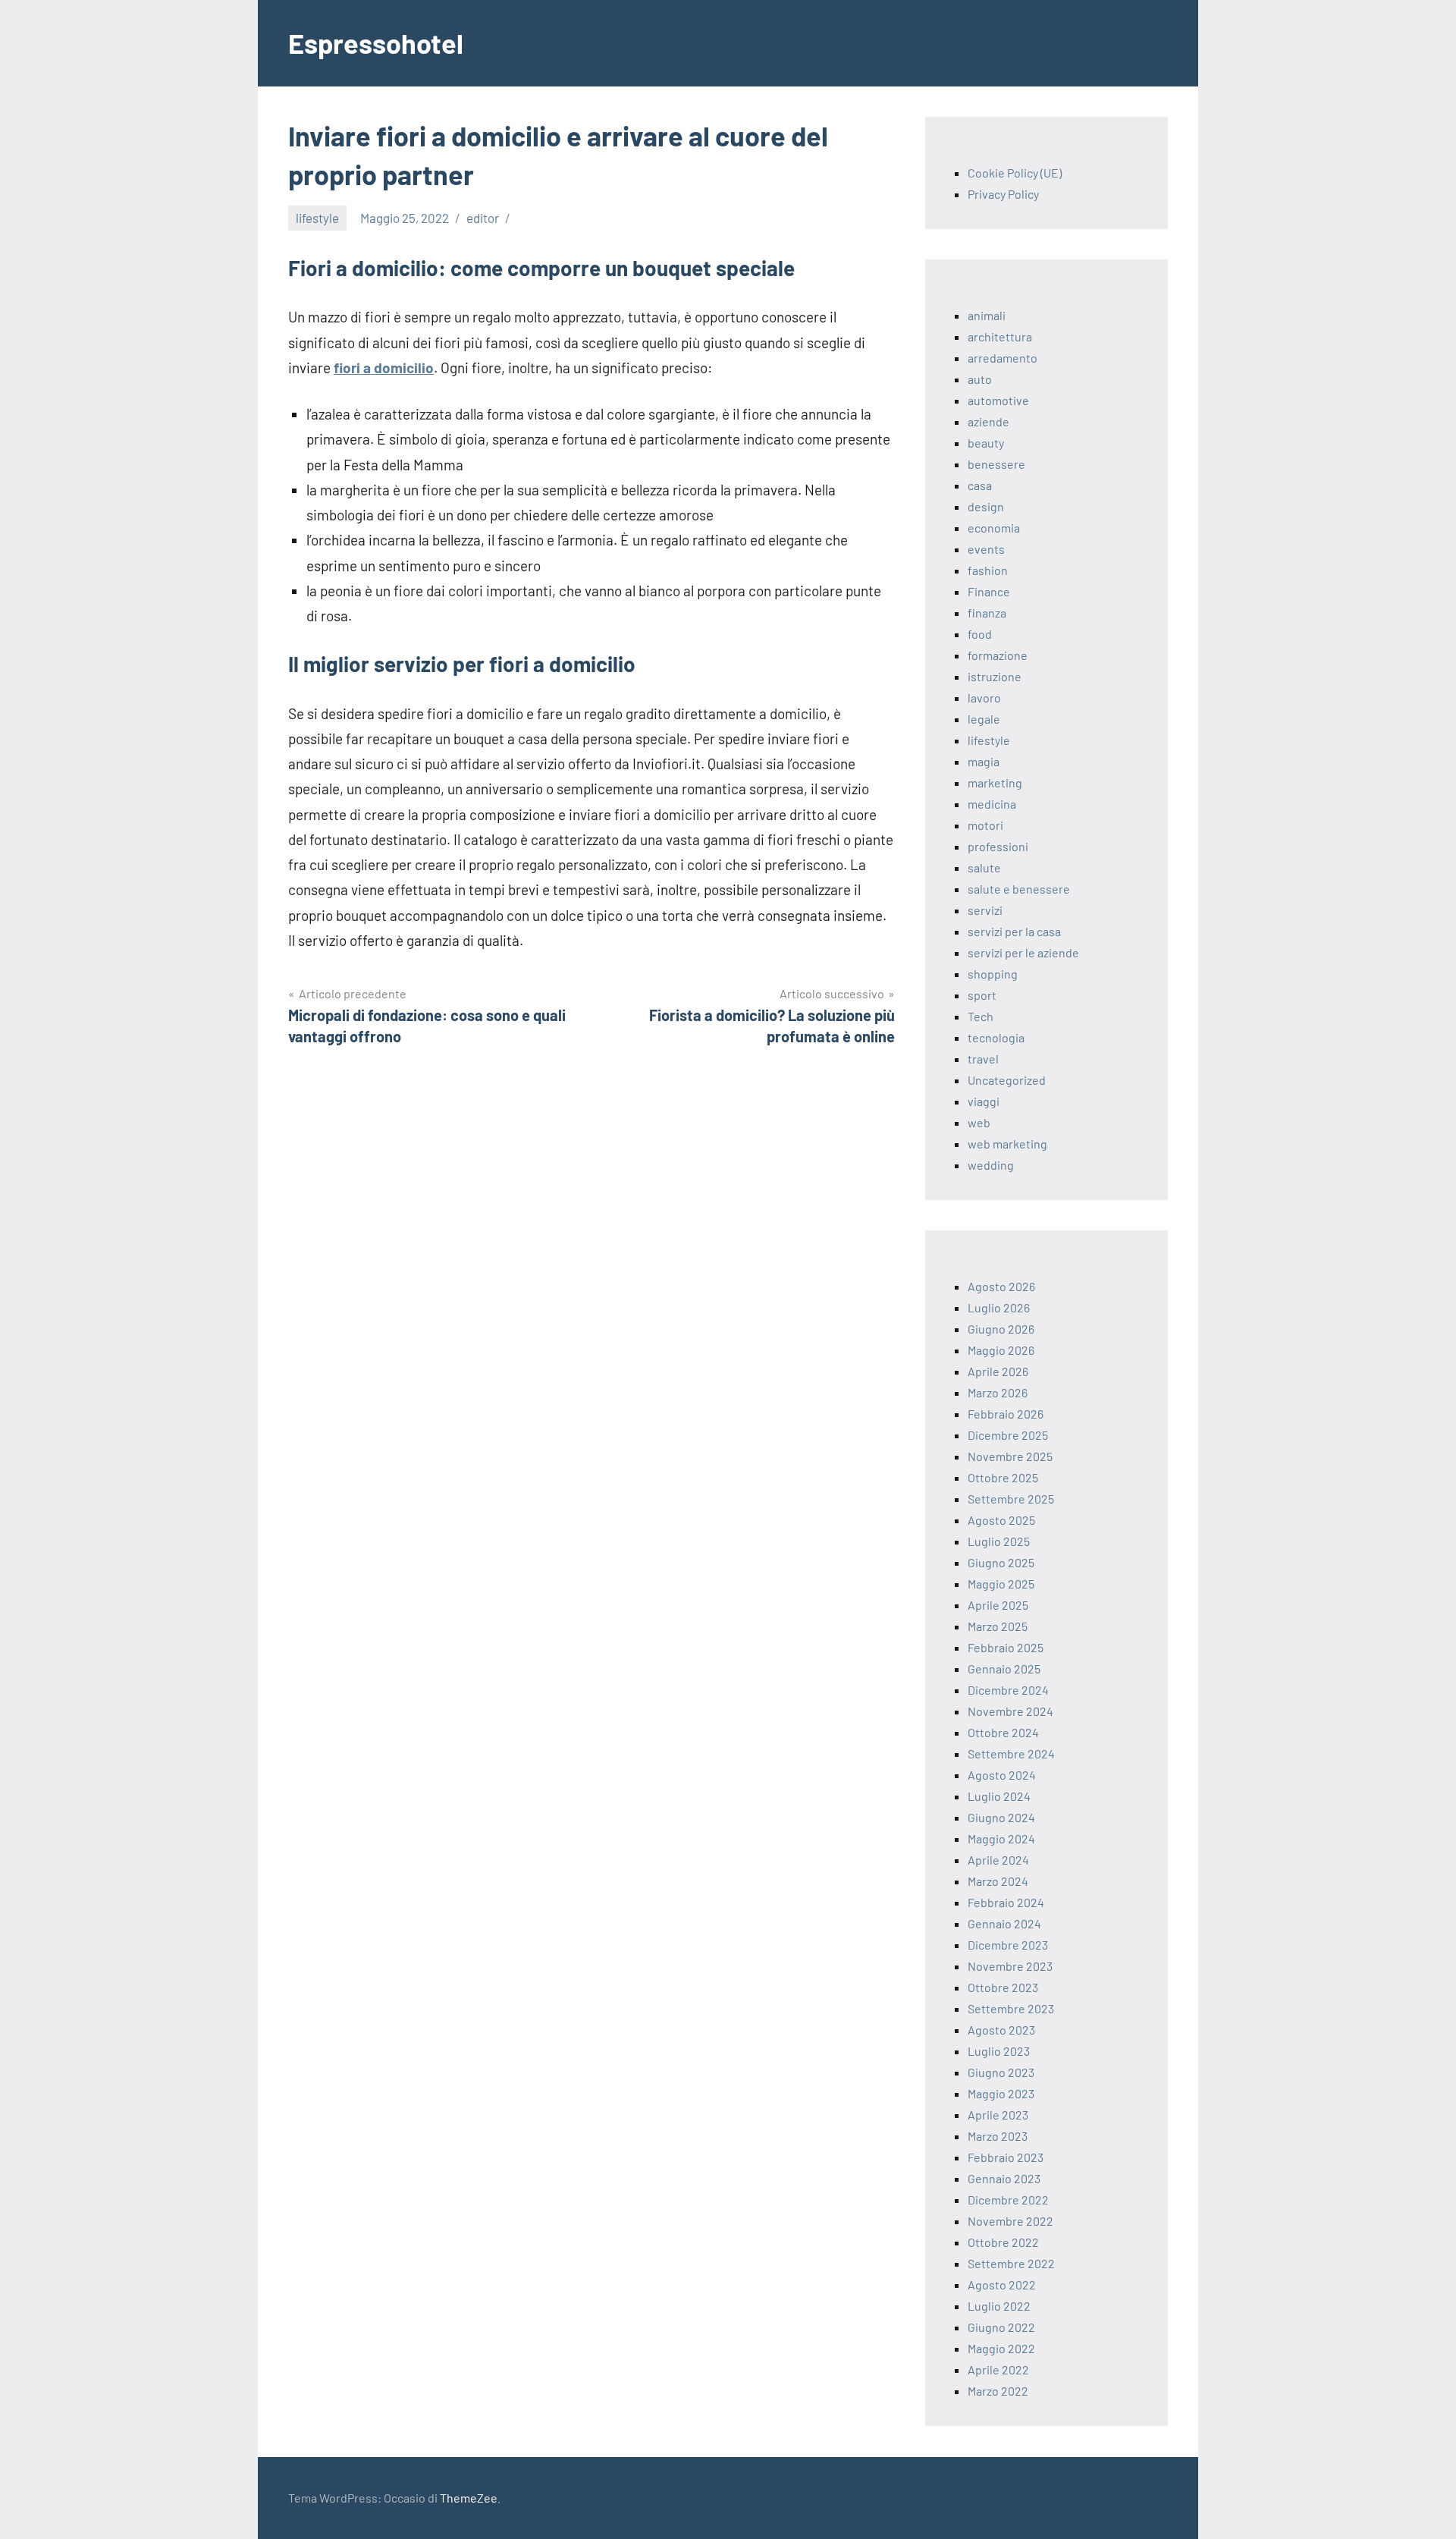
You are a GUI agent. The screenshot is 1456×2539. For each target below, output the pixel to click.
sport (982, 995)
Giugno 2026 (1001, 1329)
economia (994, 528)
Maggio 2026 (1001, 1350)
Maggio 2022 (1001, 2348)
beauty (986, 443)
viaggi (984, 1101)
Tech (981, 1016)
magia (984, 761)
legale (984, 719)
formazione (998, 655)
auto (980, 379)
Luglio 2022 (999, 2306)
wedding (991, 1165)
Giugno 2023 (1001, 2072)
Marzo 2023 (998, 2136)
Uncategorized (1007, 1080)
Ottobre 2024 (1003, 1732)
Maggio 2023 (1001, 2093)
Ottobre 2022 (1003, 2242)
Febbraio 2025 (1006, 1647)
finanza (987, 613)
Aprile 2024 (998, 1860)
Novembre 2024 (1010, 1711)
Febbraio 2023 (1006, 2157)
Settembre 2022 (1011, 2263)
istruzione (995, 676)
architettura (1000, 336)
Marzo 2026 (998, 1392)
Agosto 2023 (1001, 2030)
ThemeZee (469, 2498)
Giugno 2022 (1001, 2327)
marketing (995, 782)
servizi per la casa (1014, 931)
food (980, 634)
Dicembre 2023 (1008, 1945)
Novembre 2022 (1010, 2221)
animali (987, 315)
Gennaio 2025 (1004, 1669)
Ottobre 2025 (1003, 1477)
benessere (996, 464)
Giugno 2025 (1001, 1562)
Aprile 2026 (998, 1371)
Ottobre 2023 (1003, 1987)
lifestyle (317, 218)
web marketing (1007, 1144)
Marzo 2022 (998, 2391)
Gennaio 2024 (1004, 1923)
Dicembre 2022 (1008, 2200)
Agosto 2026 (1001, 1286)
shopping (993, 974)
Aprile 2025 (998, 1605)
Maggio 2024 (1001, 1838)
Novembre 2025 (1010, 1456)
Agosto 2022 (1002, 2284)
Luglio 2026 (999, 1307)
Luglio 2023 (999, 2051)
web (979, 1122)
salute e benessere (1019, 889)
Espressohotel (376, 43)
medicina (992, 804)
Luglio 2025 (999, 1541)
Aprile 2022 (998, 2369)
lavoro (984, 698)
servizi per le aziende (1023, 952)
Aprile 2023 (998, 2115)
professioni (998, 846)
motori (985, 825)
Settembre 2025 (1011, 1499)
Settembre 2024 (1011, 1753)
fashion (988, 570)
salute (984, 867)
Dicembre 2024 (1008, 1690)
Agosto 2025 (1001, 1520)
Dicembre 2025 (1008, 1435)
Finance (989, 591)
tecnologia (996, 1037)
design (986, 506)
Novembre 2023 (1010, 1966)
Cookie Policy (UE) (1015, 173)
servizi (985, 910)
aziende (988, 421)
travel (983, 1059)
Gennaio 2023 (1004, 2178)
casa (980, 485)
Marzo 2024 (998, 1881)
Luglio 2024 (999, 1796)
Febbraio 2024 (1006, 1902)
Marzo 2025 (998, 1626)
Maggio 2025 (1001, 1584)
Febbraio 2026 (1006, 1414)
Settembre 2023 (1011, 2008)
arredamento (1003, 358)
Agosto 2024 (1002, 1775)
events (986, 549)
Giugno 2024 (1001, 1817)
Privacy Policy (1003, 194)
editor (483, 218)
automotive (998, 400)
